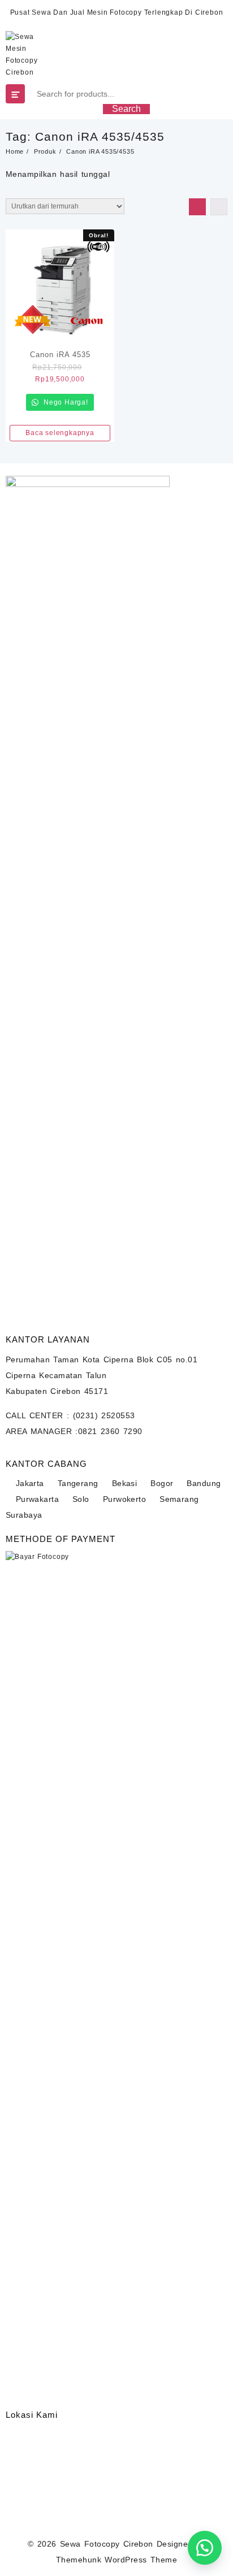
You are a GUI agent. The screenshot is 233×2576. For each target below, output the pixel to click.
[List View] (219, 207)
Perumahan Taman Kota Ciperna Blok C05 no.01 (102, 1359)
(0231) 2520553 (104, 1415)
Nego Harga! (65, 402)
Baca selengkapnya (60, 433)
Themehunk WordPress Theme (116, 2560)
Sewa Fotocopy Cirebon (107, 2544)
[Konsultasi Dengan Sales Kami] (205, 2548)
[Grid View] (197, 207)
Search (126, 109)
